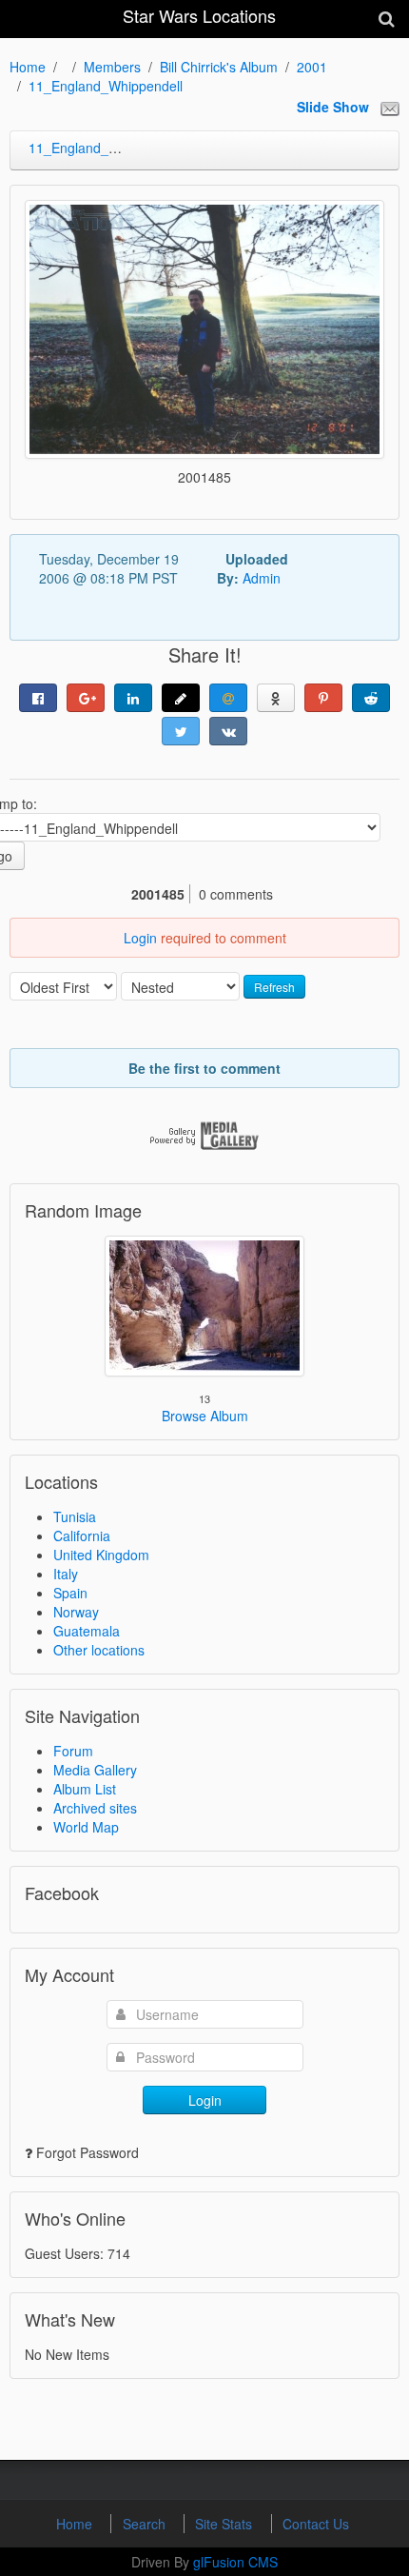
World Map (86, 1827)
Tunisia (75, 1516)
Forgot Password (88, 2152)
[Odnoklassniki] (276, 698)
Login (140, 938)
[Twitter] (181, 731)
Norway (76, 1612)
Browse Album (205, 1416)
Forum (73, 1751)
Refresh (274, 987)
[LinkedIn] (133, 698)
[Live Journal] (181, 698)
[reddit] (371, 698)
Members (112, 67)
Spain (70, 1593)
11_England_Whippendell (106, 86)
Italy (66, 1574)
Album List (85, 1789)
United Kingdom (101, 1555)
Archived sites (95, 1808)
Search (146, 2524)
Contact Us (316, 2524)
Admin (262, 578)
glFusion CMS (235, 2562)
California (82, 1536)
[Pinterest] (323, 698)
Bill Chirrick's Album (219, 67)
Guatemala (87, 1631)
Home (28, 67)
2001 (312, 67)
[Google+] (86, 698)
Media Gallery (95, 1770)
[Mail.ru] (228, 698)
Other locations (99, 1650)
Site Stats (225, 2524)
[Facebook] (38, 698)
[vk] (228, 731)
